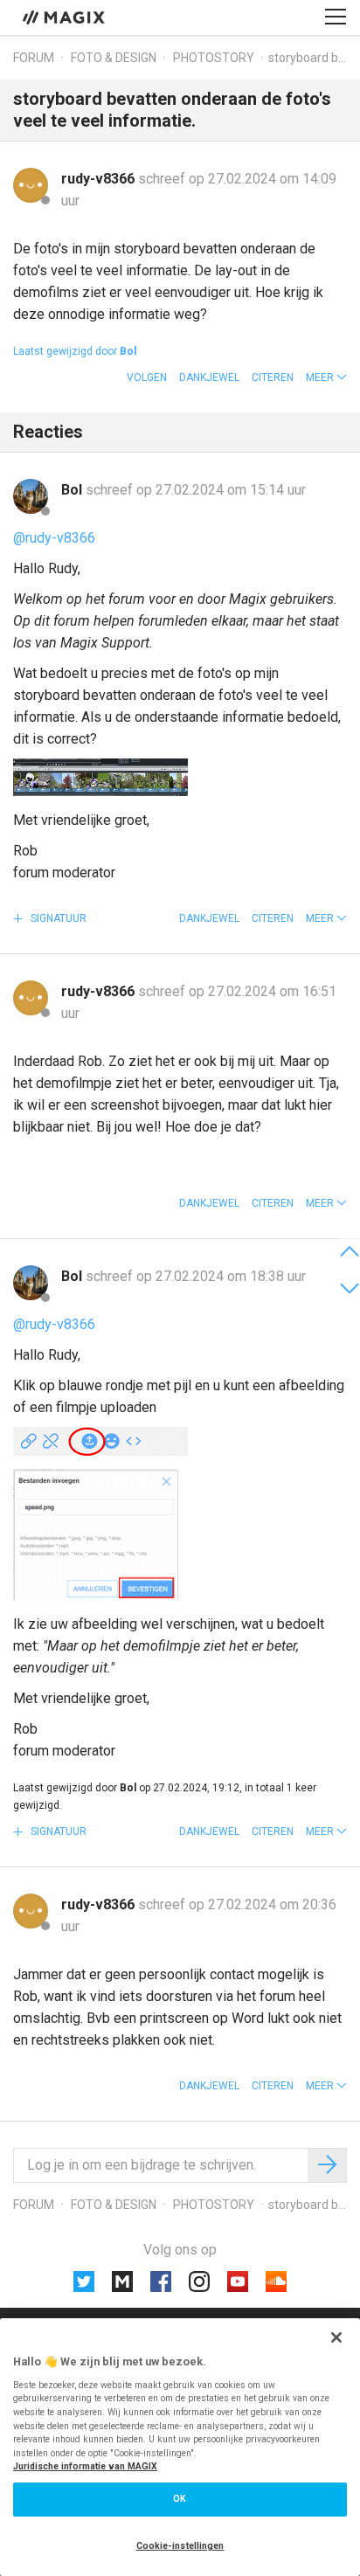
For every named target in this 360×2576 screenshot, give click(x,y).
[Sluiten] (336, 2337)
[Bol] (31, 496)
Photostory (214, 58)
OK (180, 2499)
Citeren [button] (273, 377)
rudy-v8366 (100, 179)
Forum (34, 58)
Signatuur (57, 918)
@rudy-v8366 (54, 538)
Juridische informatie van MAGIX (85, 2466)
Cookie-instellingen (180, 2546)
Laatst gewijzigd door (75, 351)
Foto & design (114, 58)
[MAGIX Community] (65, 17)
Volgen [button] (147, 377)
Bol (73, 490)
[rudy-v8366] (31, 185)
